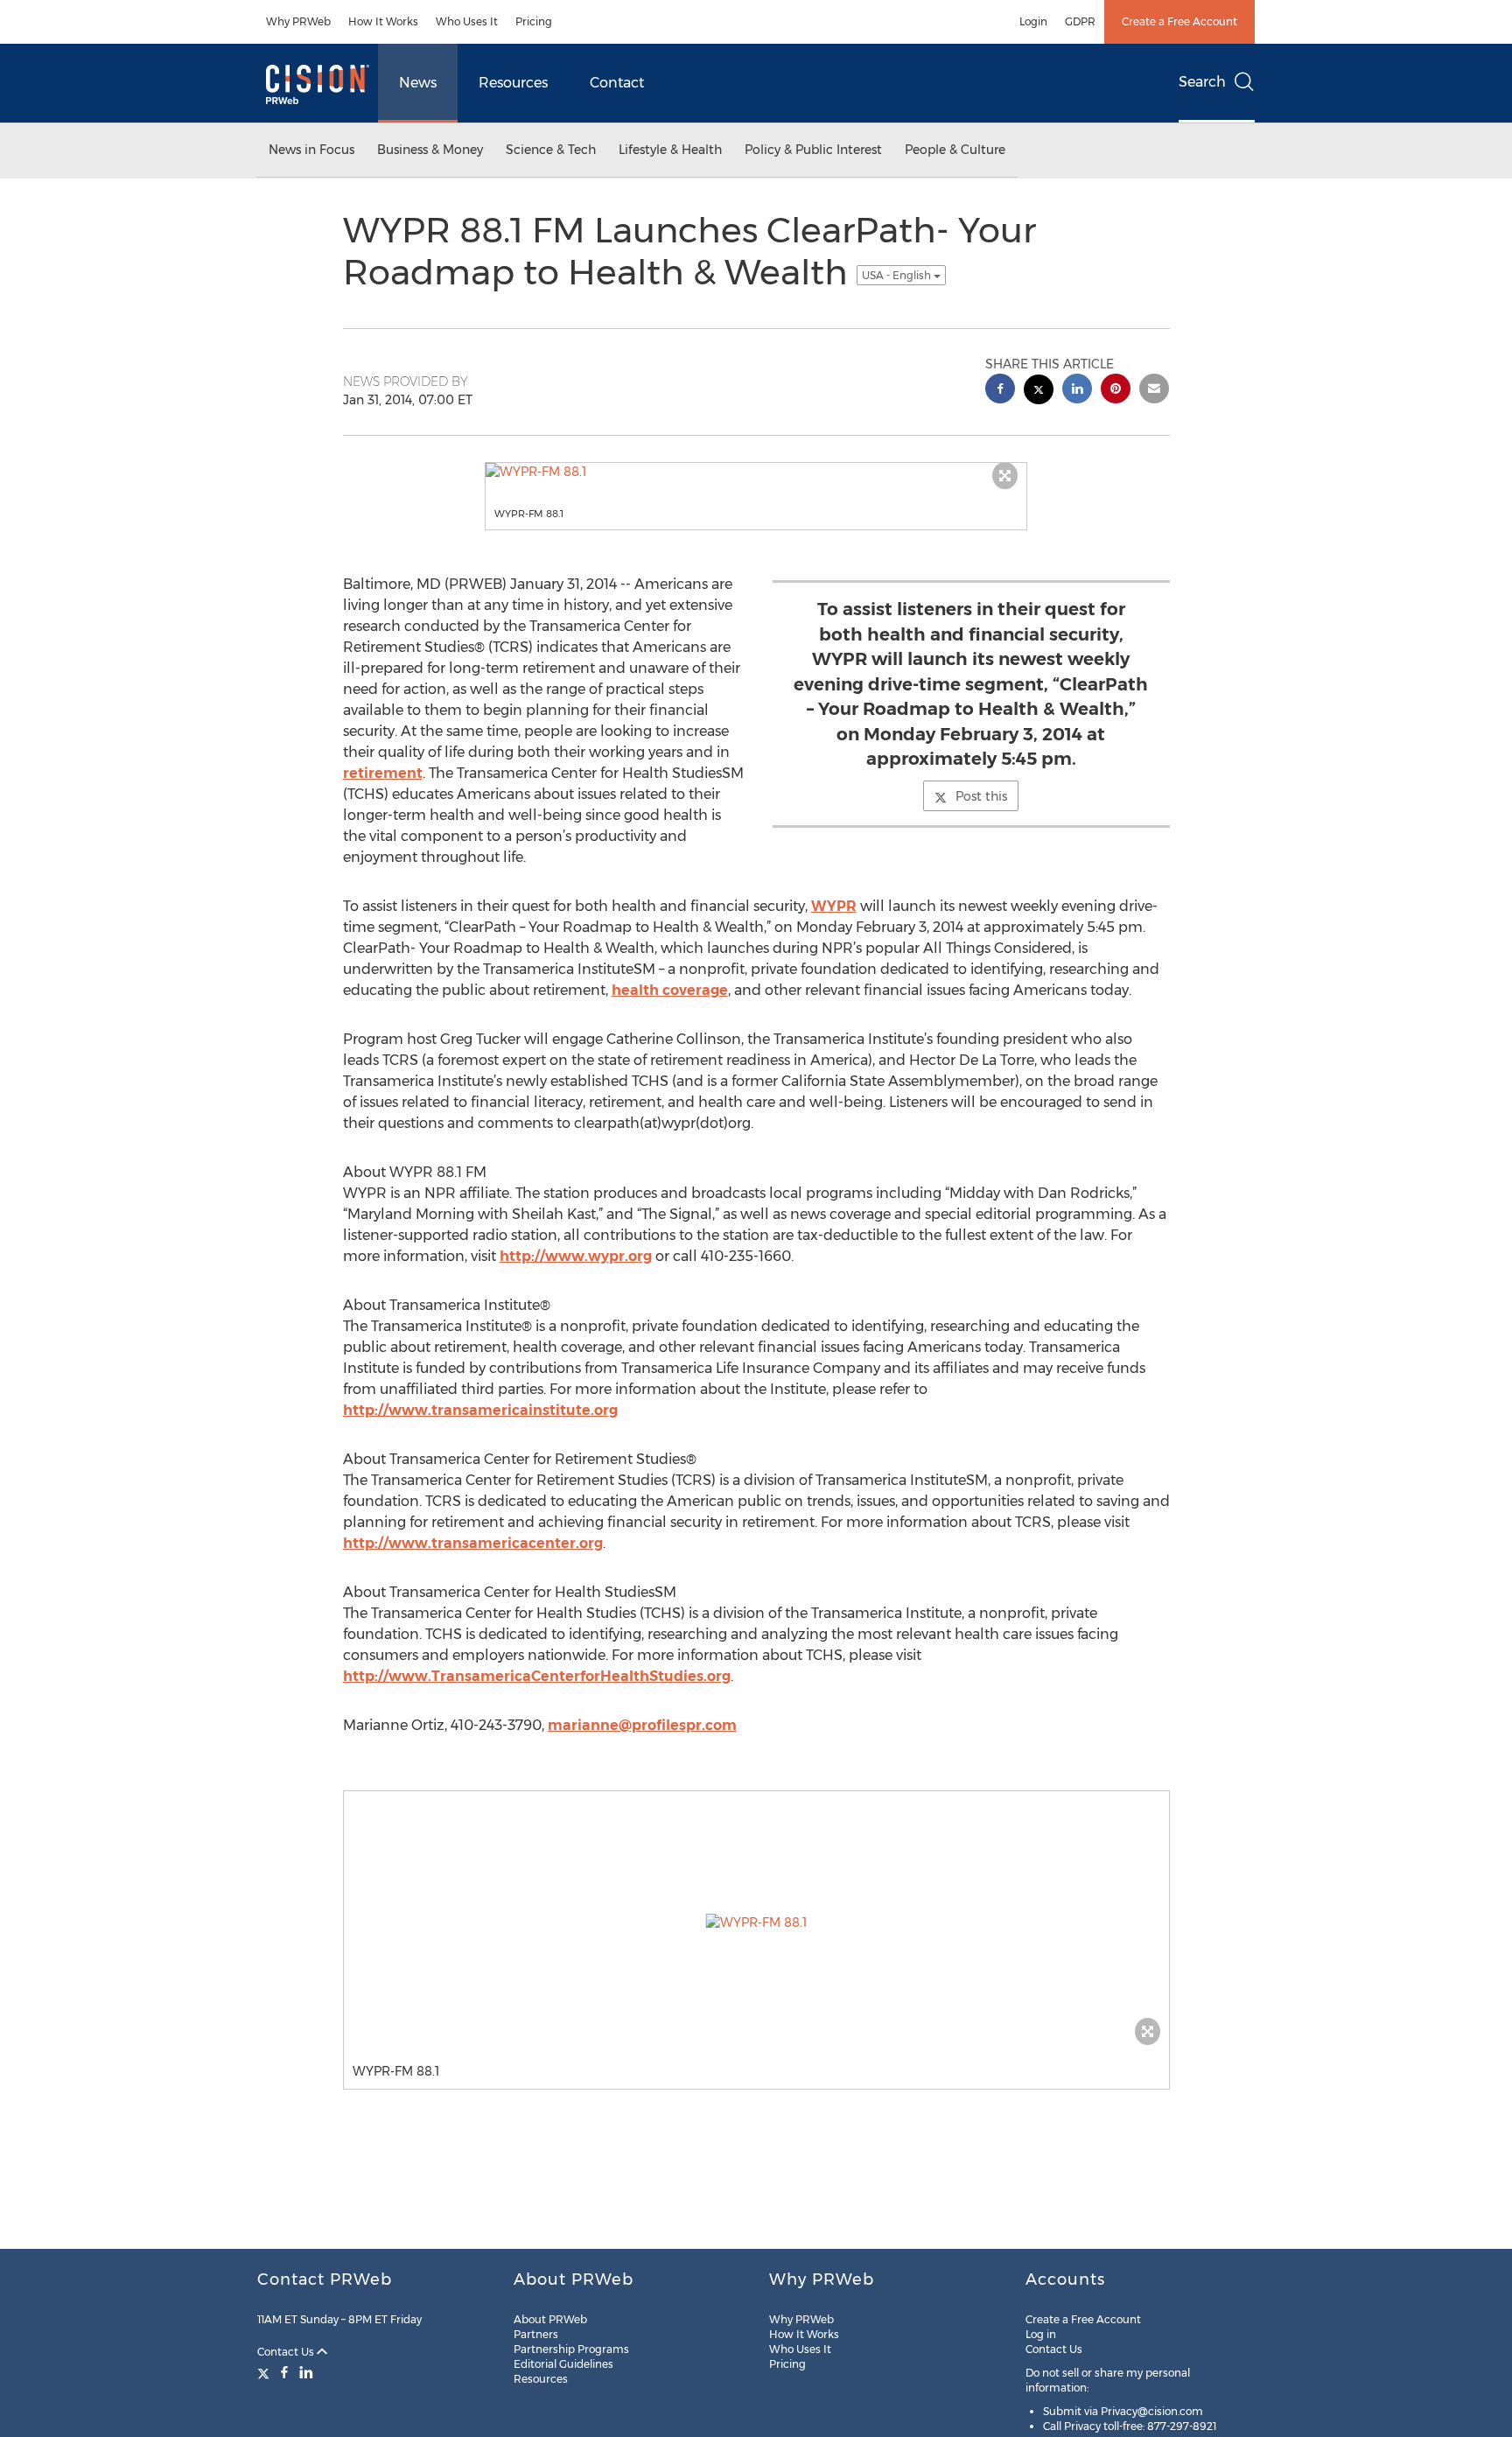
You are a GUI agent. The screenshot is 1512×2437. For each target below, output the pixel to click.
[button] (756, 472)
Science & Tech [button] (551, 150)
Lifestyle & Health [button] (670, 150)
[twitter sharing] (1039, 392)
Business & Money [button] (430, 150)
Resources (513, 83)
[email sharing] (1154, 391)
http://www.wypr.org (576, 1256)
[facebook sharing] (1000, 391)
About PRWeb (550, 2319)
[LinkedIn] (306, 2372)
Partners (536, 2334)
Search (1202, 82)
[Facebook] (284, 2372)
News (418, 83)
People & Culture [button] (955, 150)
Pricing (534, 21)
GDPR (1080, 21)
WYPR (834, 906)
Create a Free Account (1179, 21)
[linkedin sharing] (1077, 391)
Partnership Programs (571, 2349)
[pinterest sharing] (1116, 391)
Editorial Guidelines (563, 2364)
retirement (383, 773)
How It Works (383, 21)
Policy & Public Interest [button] (813, 150)
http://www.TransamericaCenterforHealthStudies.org (537, 1676)
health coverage (670, 990)
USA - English (898, 275)
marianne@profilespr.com (642, 1725)
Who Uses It (467, 21)
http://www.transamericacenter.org (473, 1543)
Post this (981, 796)
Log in (1041, 2334)
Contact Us (287, 2352)
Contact (617, 83)
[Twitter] (266, 2372)
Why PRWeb (298, 21)
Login (1033, 21)
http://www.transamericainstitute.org (480, 1410)
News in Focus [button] (311, 150)
